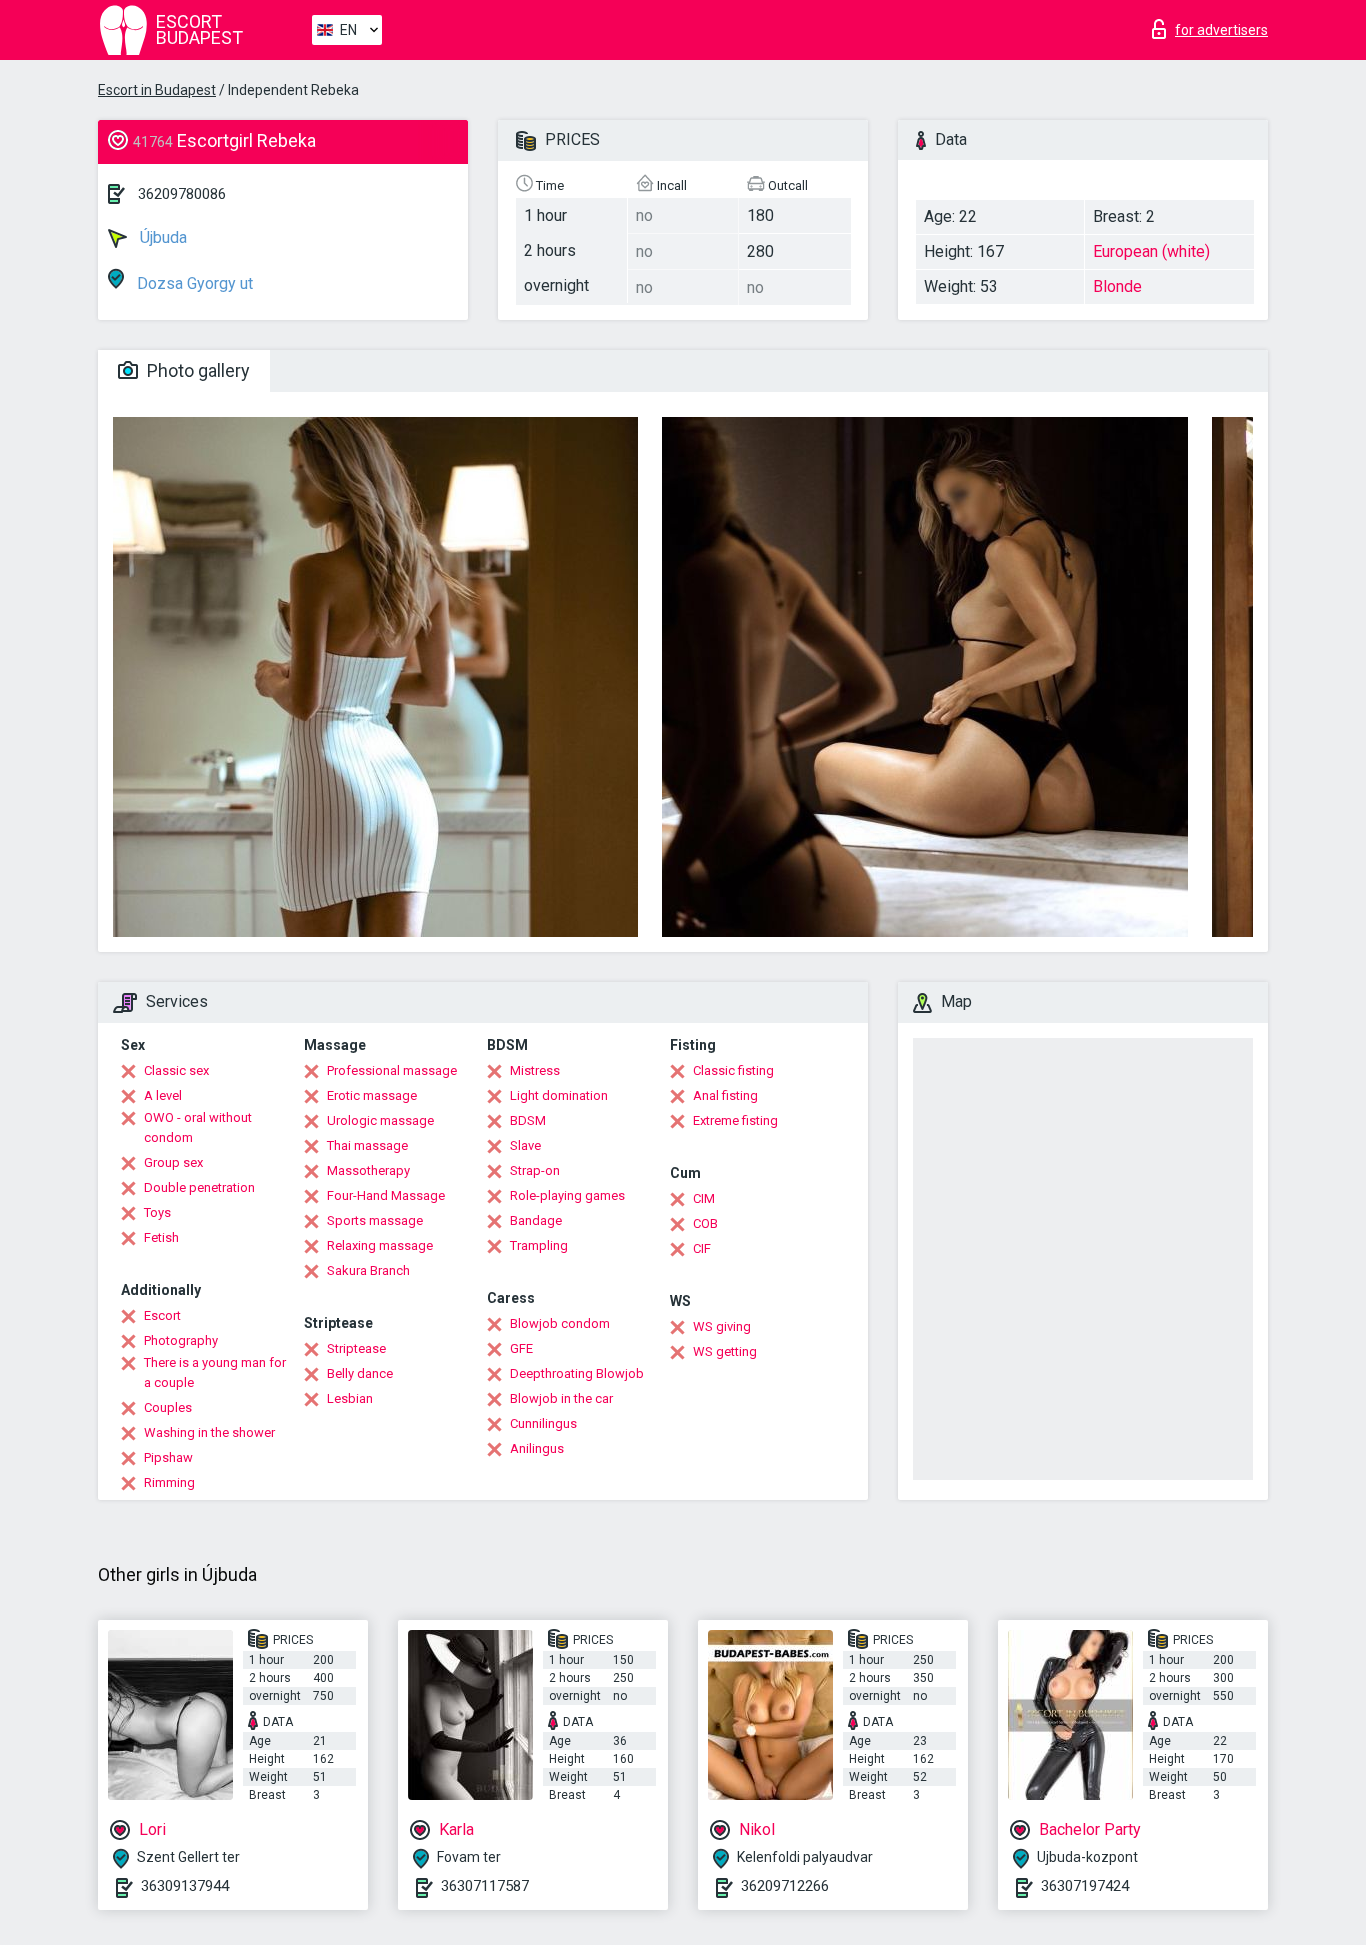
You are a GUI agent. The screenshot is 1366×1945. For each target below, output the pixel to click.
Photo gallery (196, 370)
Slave (525, 1145)
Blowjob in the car (561, 1398)
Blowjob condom (560, 1323)
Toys (157, 1212)
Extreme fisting (735, 1120)
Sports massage (375, 1220)
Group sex (173, 1162)
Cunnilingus (543, 1423)
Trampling (539, 1245)
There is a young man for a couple (215, 1372)
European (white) (1151, 251)
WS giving (722, 1326)
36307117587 (485, 1886)
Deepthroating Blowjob (577, 1373)
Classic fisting (733, 1070)
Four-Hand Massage (386, 1195)
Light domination (559, 1095)
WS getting (725, 1351)
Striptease (356, 1348)
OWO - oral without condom (198, 1127)
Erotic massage (372, 1095)
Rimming (169, 1482)
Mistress (535, 1070)
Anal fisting (725, 1095)
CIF (702, 1248)
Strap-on (535, 1170)
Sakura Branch (368, 1270)
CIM (704, 1198)
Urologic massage (380, 1120)
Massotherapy (368, 1170)
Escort (162, 1315)
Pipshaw (168, 1457)
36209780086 (182, 194)
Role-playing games (567, 1195)
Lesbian (350, 1398)
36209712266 (785, 1886)
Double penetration (199, 1187)
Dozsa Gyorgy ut (193, 283)
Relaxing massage (380, 1245)
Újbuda (161, 237)
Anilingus (537, 1448)
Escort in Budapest (157, 90)
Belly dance (360, 1373)
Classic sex (176, 1070)
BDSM (528, 1120)
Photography (181, 1340)
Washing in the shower (209, 1432)
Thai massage (367, 1145)
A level (163, 1095)
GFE (521, 1348)
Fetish (161, 1237)
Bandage (536, 1220)
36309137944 (185, 1886)
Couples (168, 1407)
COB (705, 1223)
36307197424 (1085, 1886)
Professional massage (392, 1070)
